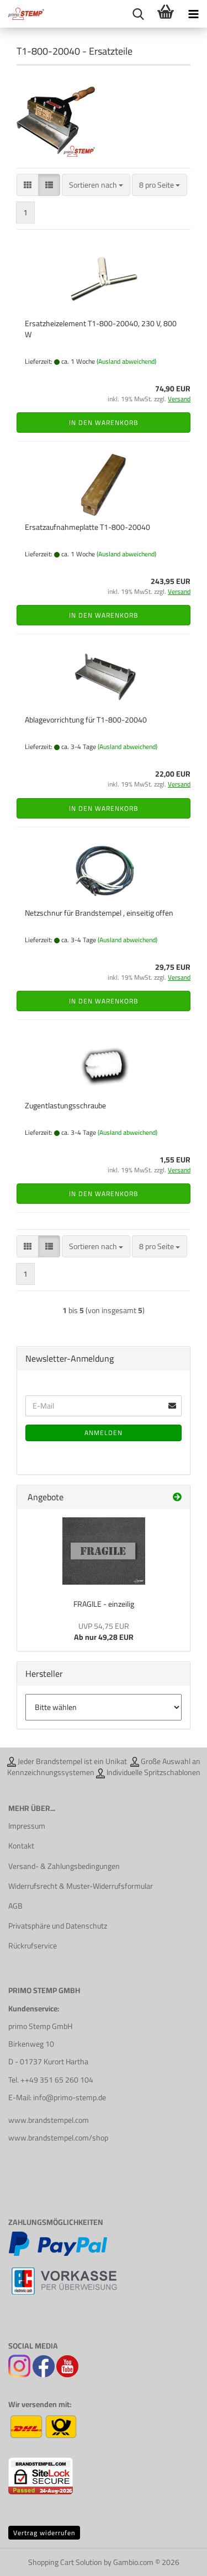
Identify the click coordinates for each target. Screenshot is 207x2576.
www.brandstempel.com (49, 2120)
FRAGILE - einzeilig (104, 1604)
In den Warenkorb (104, 423)
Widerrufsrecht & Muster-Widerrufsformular (81, 1886)
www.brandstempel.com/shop (58, 2138)
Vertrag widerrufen (44, 2533)
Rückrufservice (33, 1946)
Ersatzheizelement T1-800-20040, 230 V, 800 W (101, 329)
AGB (15, 1906)
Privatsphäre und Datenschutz (58, 1926)
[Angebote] (177, 1497)
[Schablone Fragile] (104, 1551)
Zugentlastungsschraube (65, 1106)
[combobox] (96, 185)
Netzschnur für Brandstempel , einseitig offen (99, 913)
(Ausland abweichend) (126, 361)
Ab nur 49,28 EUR (104, 1632)
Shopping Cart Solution (65, 2562)
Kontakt (21, 1846)
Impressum (27, 1826)
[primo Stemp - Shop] (22, 14)
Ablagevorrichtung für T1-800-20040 (86, 720)
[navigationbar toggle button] (193, 14)
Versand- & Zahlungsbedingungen (64, 1866)
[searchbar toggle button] (138, 14)
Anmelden (104, 1433)
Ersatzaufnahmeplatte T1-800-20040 (87, 527)
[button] (28, 185)
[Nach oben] (177, 2559)
